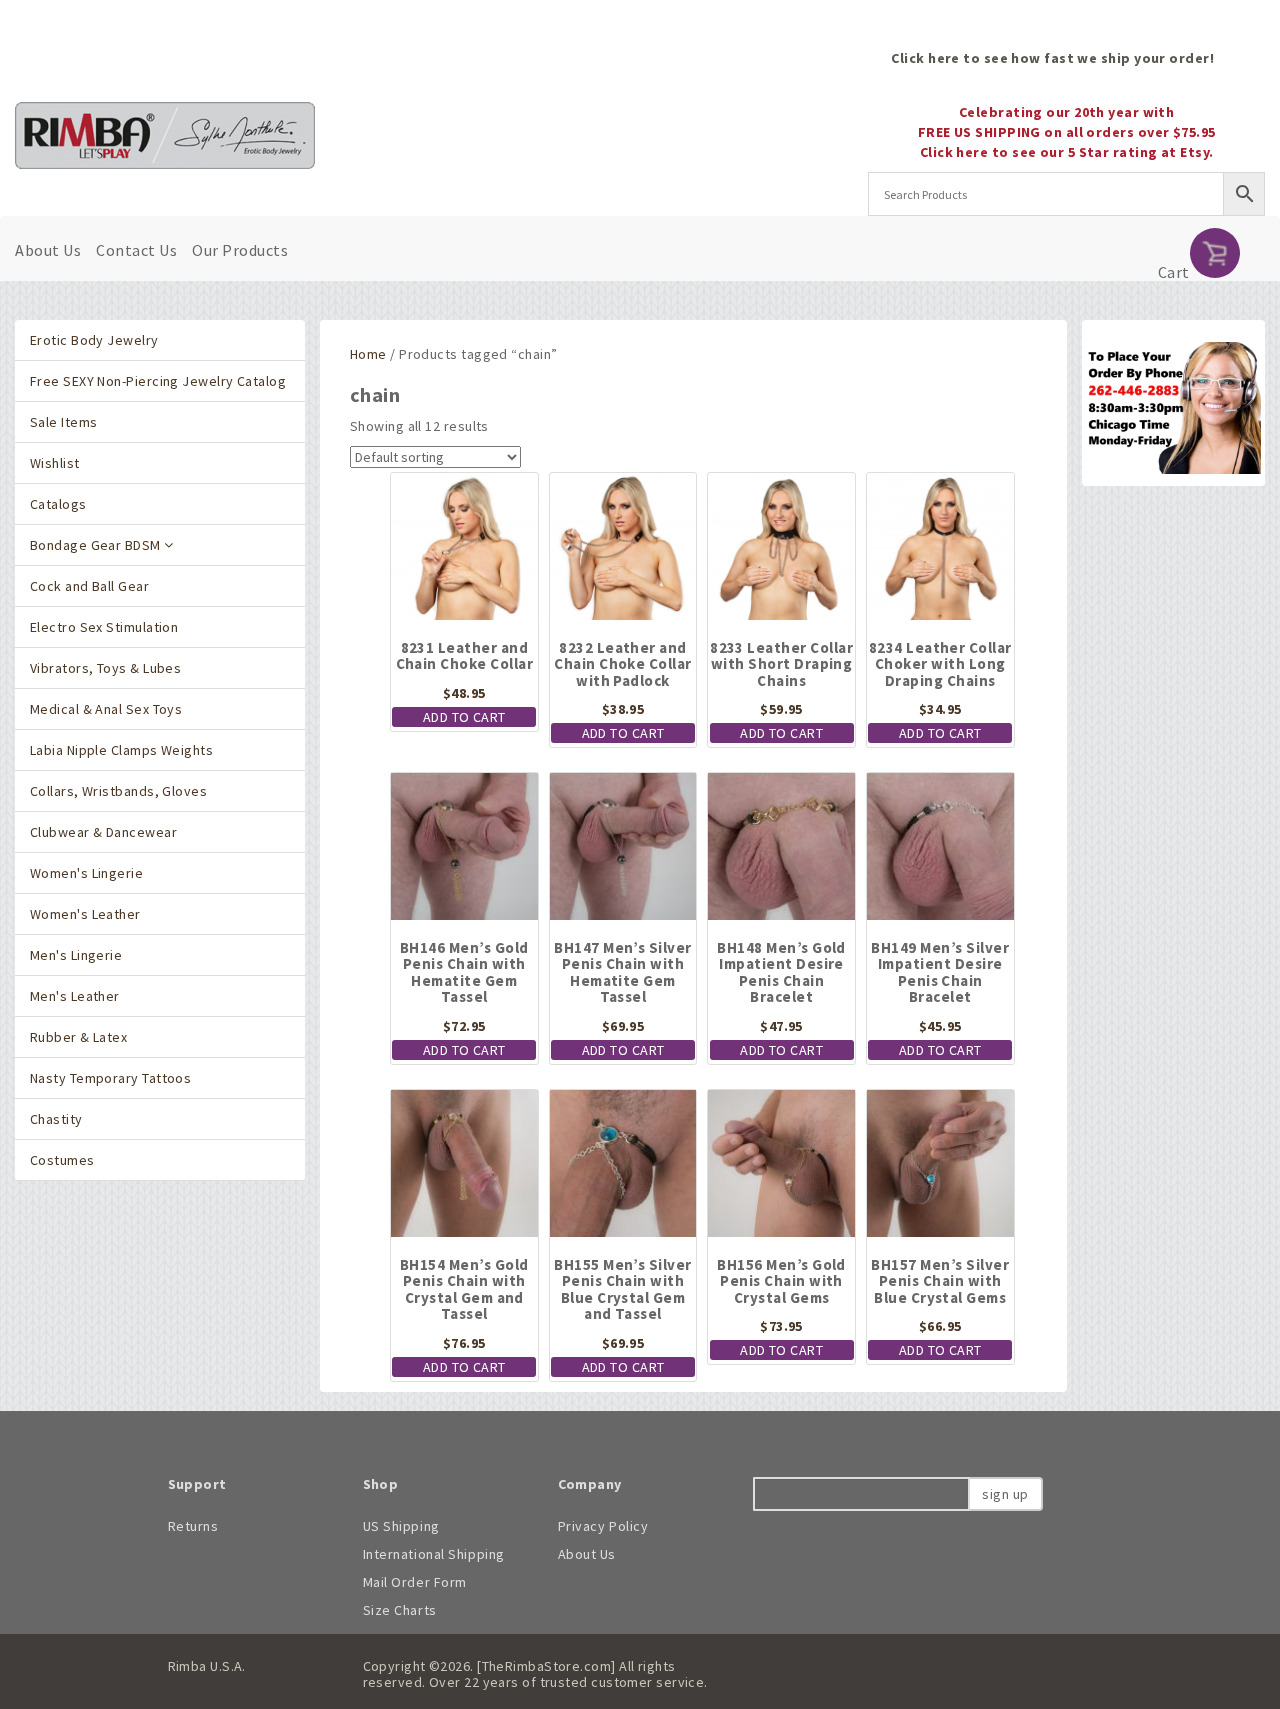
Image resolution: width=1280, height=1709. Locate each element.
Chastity (56, 1119)
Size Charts (400, 1610)
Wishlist (55, 463)
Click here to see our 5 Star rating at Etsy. (1067, 152)
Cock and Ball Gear (89, 586)
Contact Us (136, 250)
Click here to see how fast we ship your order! (1052, 58)
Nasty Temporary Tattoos (110, 1078)
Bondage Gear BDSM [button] (97, 545)
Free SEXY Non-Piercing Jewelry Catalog (158, 381)
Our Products (240, 250)
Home (368, 354)
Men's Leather (75, 996)
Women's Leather (85, 914)
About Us (48, 250)
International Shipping (434, 1554)
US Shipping (401, 1526)
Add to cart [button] (464, 717)
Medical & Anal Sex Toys (106, 709)
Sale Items (63, 422)
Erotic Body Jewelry (94, 340)
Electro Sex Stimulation (104, 627)
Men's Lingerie (76, 955)
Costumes (62, 1160)
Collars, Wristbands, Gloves (118, 791)
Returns (193, 1526)
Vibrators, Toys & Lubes (105, 668)
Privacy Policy (603, 1526)
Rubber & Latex (78, 1037)
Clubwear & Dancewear (103, 832)
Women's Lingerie (86, 873)
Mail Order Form (415, 1582)
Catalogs (58, 504)
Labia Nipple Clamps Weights (121, 750)
